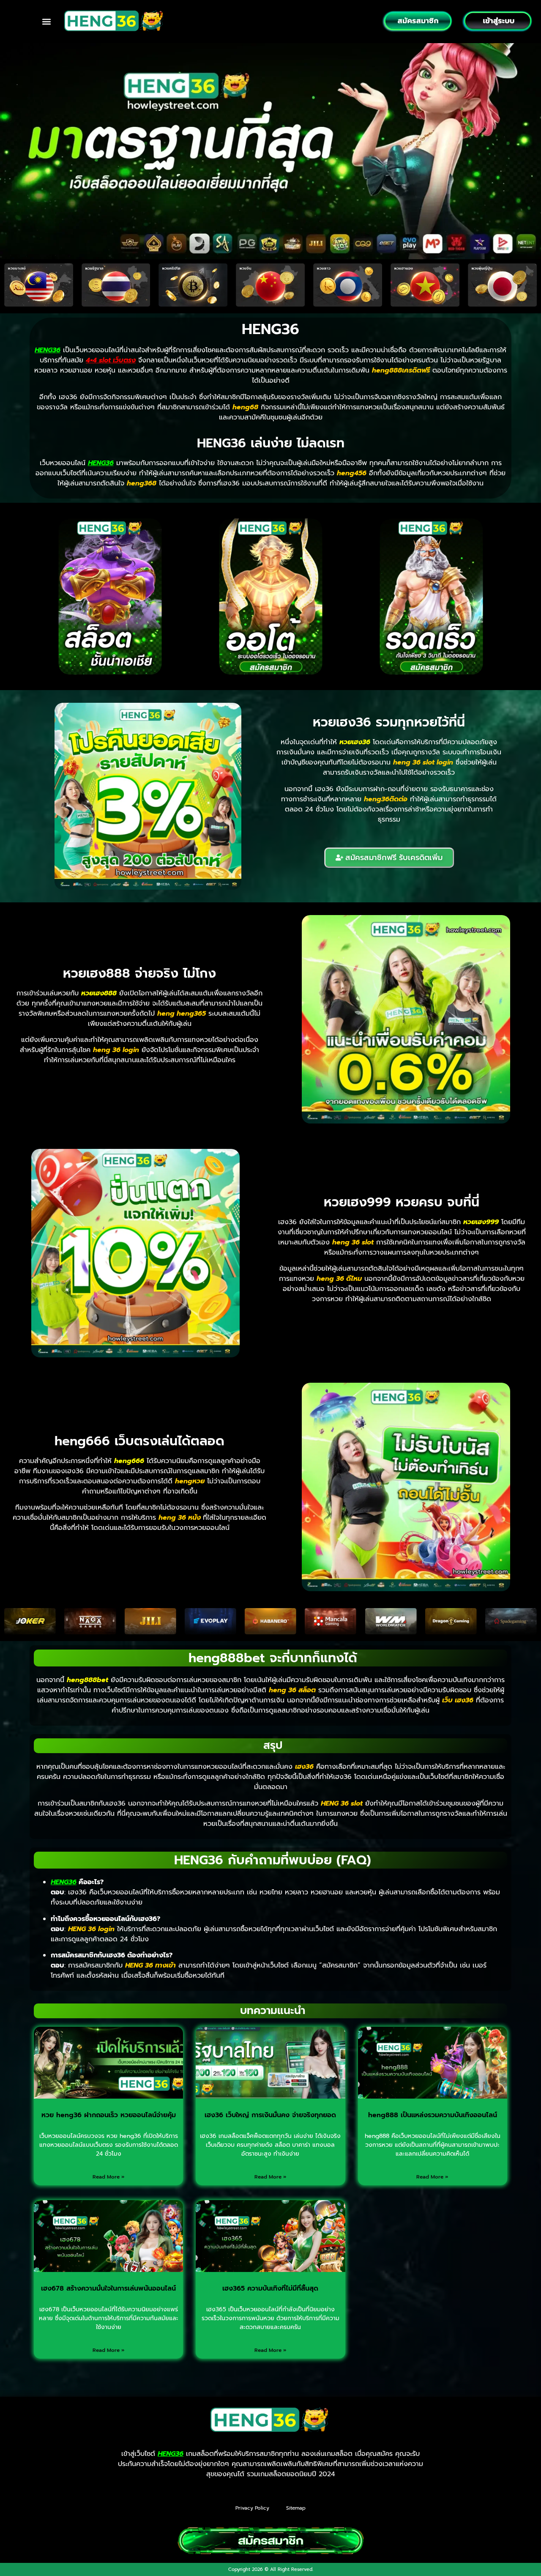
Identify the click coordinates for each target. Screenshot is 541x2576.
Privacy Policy (252, 2508)
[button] (46, 21)
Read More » (109, 2177)
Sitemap (296, 2508)
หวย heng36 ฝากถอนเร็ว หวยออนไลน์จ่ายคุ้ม (109, 2115)
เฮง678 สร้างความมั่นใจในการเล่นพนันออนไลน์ (108, 2288)
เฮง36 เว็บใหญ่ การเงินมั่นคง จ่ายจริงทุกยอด (270, 2115)
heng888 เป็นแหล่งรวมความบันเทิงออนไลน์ (433, 2115)
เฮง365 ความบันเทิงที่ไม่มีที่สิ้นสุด (270, 2288)
